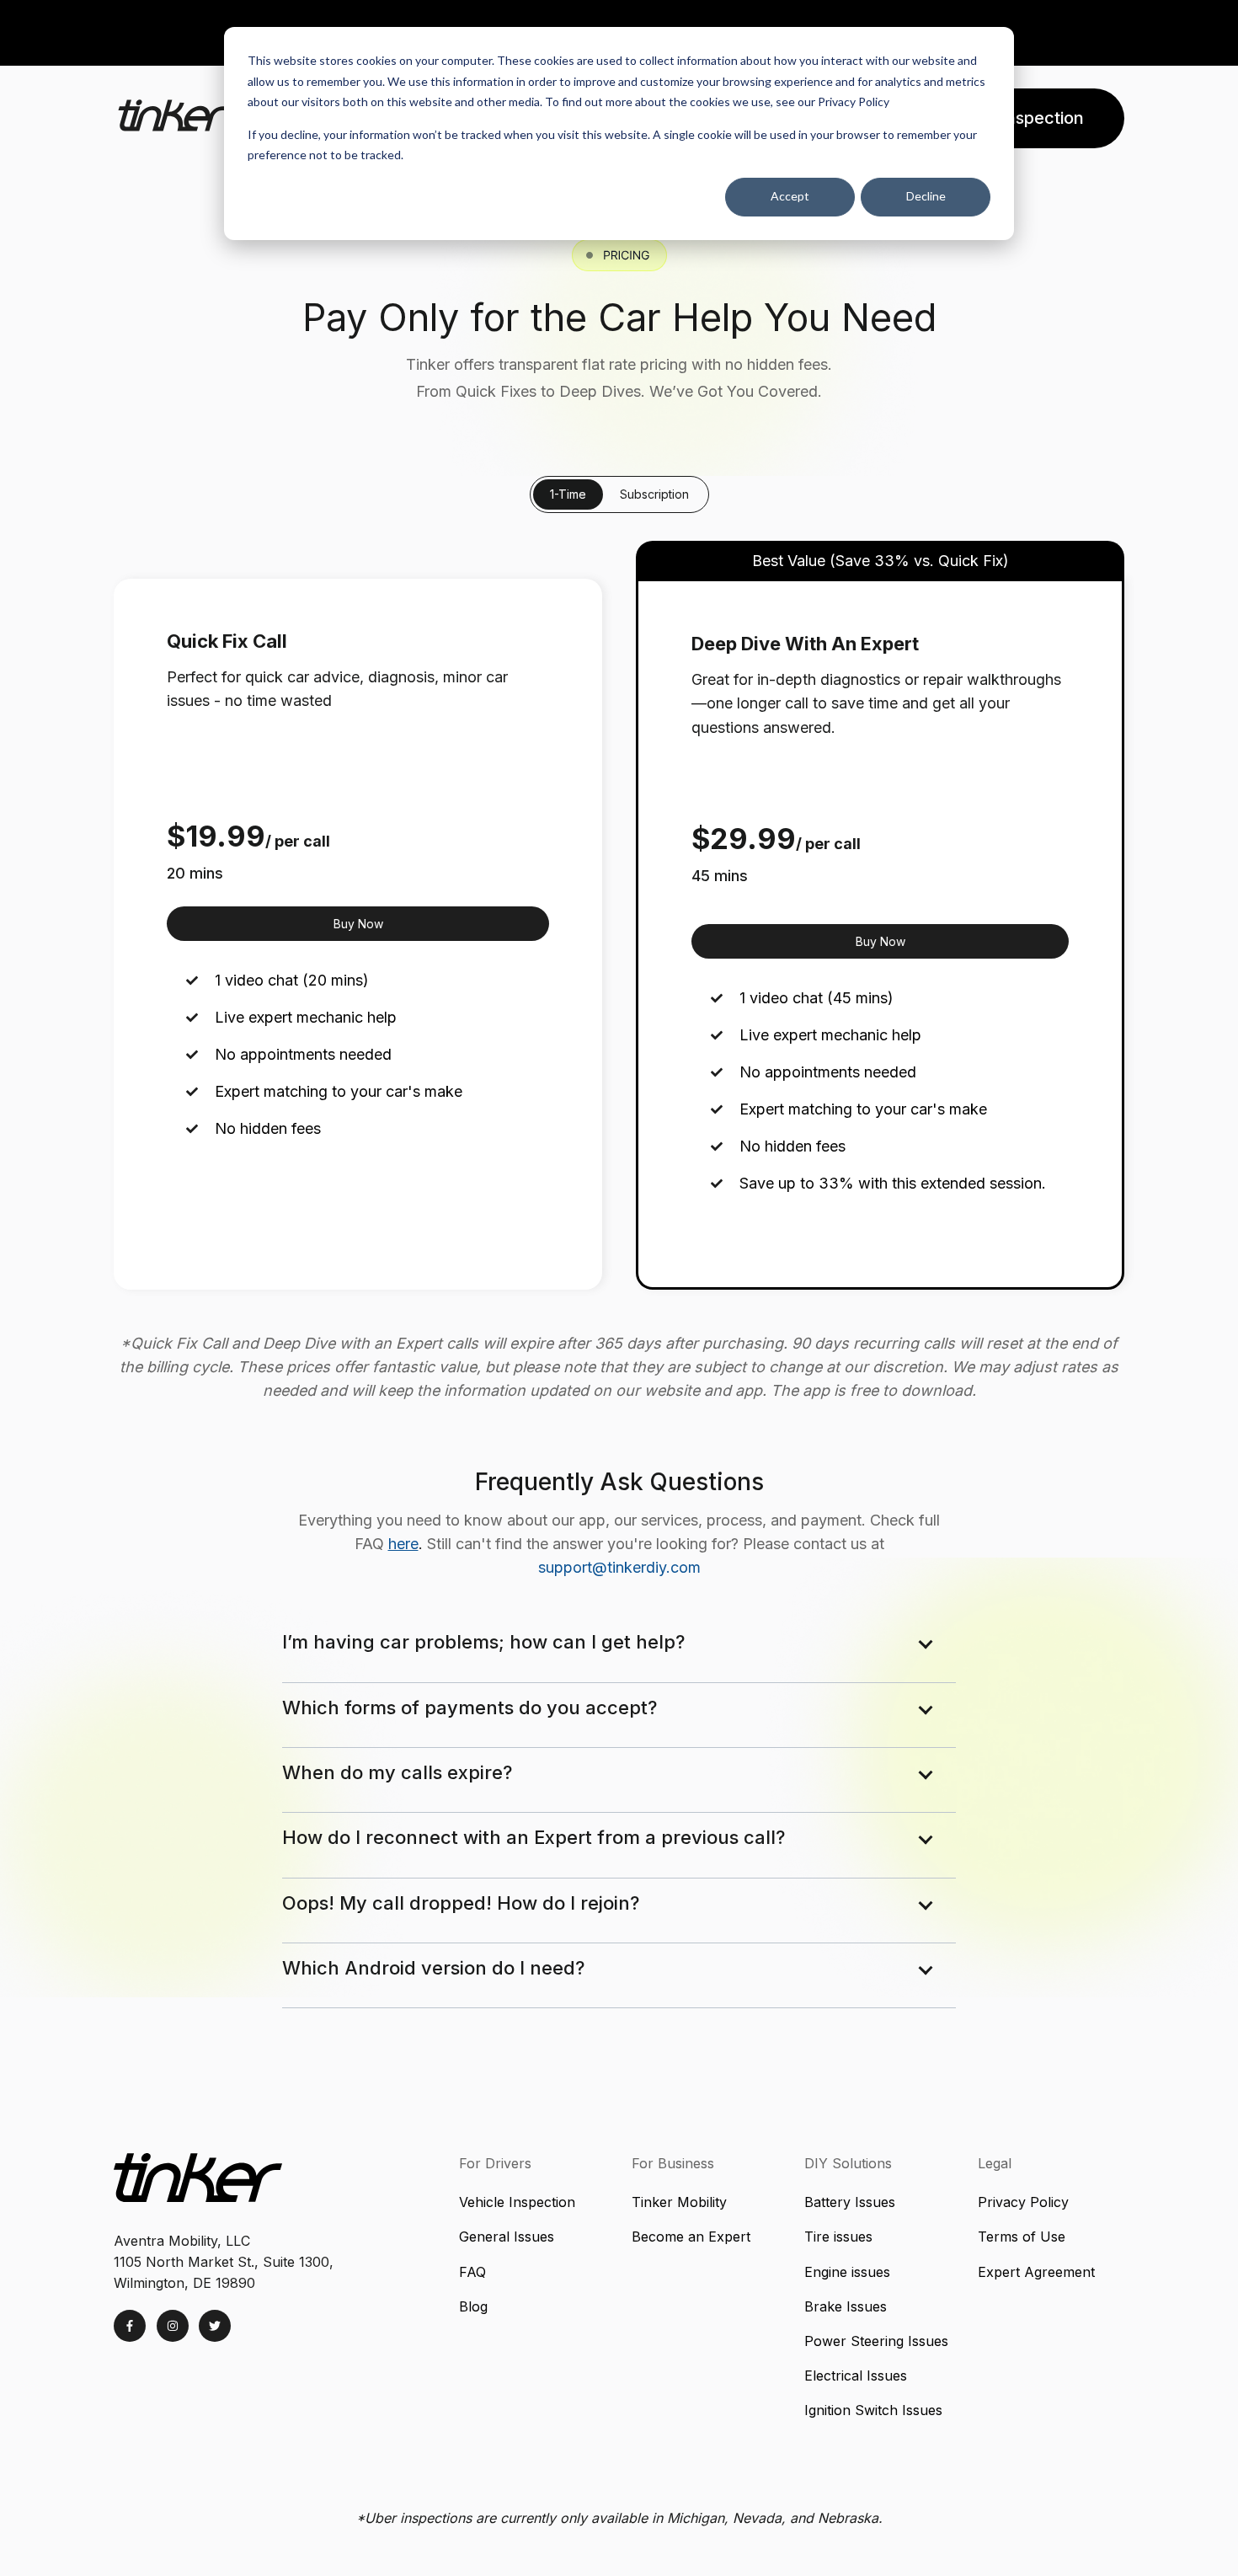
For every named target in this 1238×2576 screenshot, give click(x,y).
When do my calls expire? (397, 1772)
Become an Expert (691, 2237)
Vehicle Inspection (517, 2202)
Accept (790, 196)
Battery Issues (850, 2202)
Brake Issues (848, 2306)
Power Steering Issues (876, 2341)
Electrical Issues (856, 2376)
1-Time (568, 494)
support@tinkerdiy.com (619, 1567)
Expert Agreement (1036, 2272)
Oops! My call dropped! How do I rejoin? (461, 1903)
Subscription (654, 494)
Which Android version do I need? (433, 1968)
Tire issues (838, 2237)
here (403, 1544)
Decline (926, 196)
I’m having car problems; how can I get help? (483, 1642)
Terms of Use (1022, 2237)
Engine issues (847, 2272)
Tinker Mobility (679, 2202)
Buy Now (358, 924)
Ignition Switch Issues (875, 2410)
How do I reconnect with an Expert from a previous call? (534, 1837)
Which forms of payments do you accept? (470, 1708)
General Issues (507, 2237)
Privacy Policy (1023, 2202)
